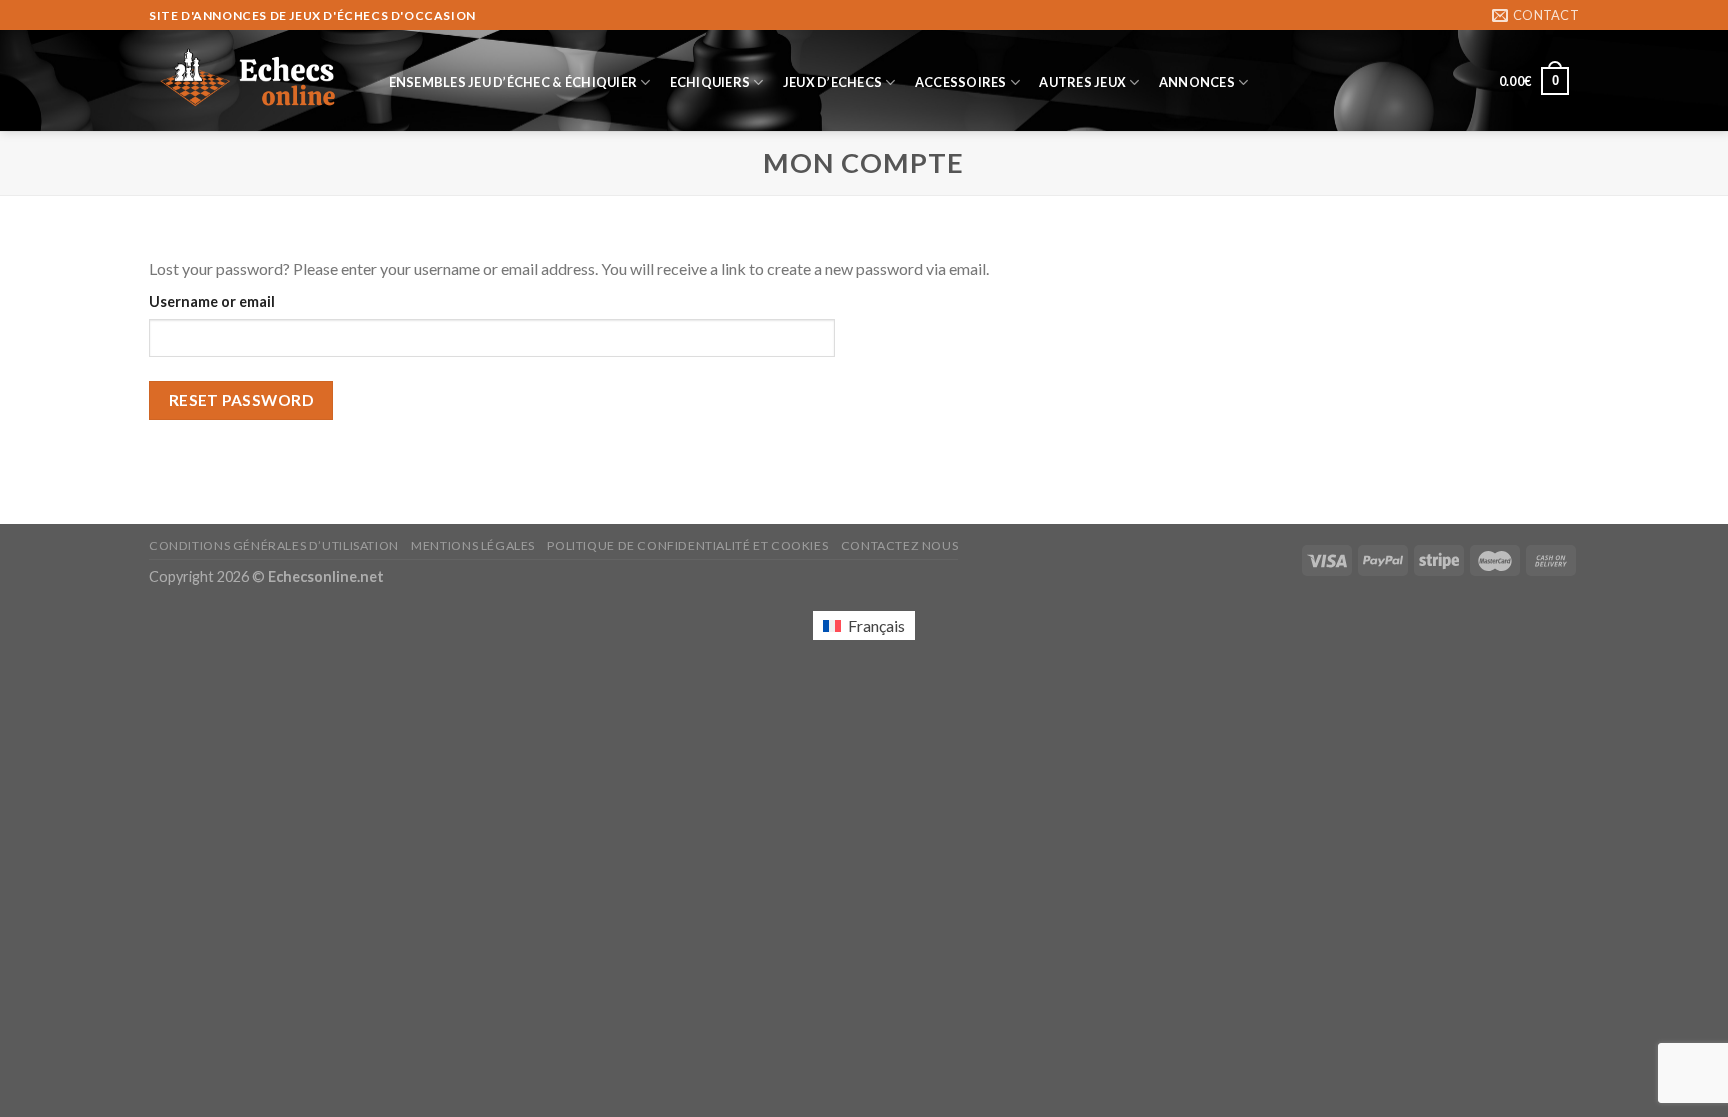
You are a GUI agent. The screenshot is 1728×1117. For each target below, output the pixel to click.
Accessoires (961, 82)
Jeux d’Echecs (832, 82)
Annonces (1197, 82)
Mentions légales (473, 545)
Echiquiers (710, 82)
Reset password (241, 400)
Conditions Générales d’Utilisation (274, 545)
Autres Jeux (1082, 82)
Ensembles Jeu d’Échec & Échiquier (513, 82)
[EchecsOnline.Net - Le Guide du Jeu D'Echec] (249, 81)
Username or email (212, 301)
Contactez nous (900, 545)
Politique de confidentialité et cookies (687, 545)
